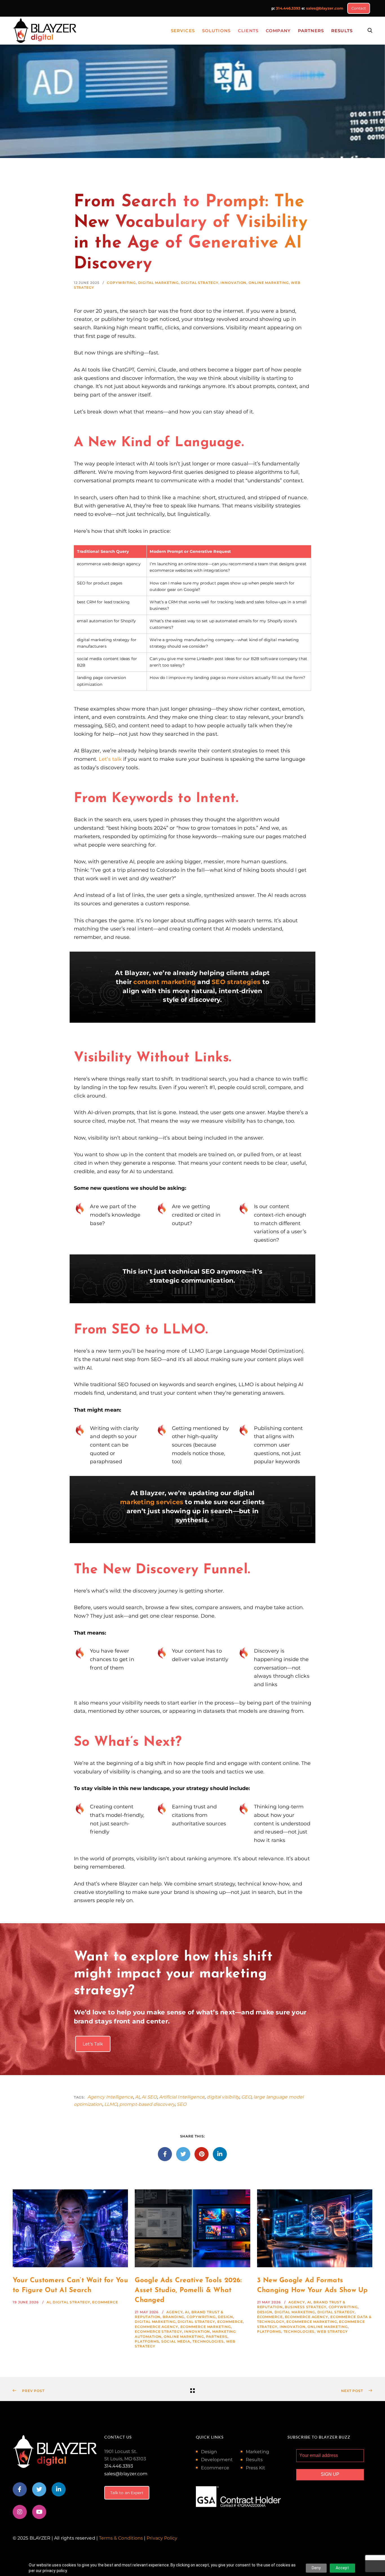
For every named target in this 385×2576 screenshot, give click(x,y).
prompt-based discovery (147, 2104)
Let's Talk (93, 2044)
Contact (359, 8)
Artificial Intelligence (182, 2097)
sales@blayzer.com (325, 8)
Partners (217, 2337)
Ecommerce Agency (156, 2327)
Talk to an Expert (127, 2493)
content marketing (164, 982)
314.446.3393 (288, 8)
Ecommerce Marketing (206, 2327)
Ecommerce (105, 2302)
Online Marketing (269, 283)
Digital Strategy (200, 283)
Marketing (258, 2452)
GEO (246, 2097)
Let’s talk (110, 759)
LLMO (111, 2104)
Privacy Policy (162, 2538)
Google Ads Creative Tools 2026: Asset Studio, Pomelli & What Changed (188, 2290)
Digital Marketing (158, 283)
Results (254, 2460)
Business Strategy (305, 2307)
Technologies (208, 2341)
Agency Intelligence (110, 2097)
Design (225, 2317)
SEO (182, 2104)
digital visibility (223, 2097)
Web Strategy (332, 2331)
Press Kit (256, 2468)
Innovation (233, 283)
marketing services (152, 1502)
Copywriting (121, 283)
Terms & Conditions (121, 2538)
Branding (173, 2317)
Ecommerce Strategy (158, 2331)
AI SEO (149, 2097)
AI (137, 2097)
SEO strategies (236, 982)
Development (217, 2460)
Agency (174, 2312)
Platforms (147, 2341)
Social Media (176, 2341)
